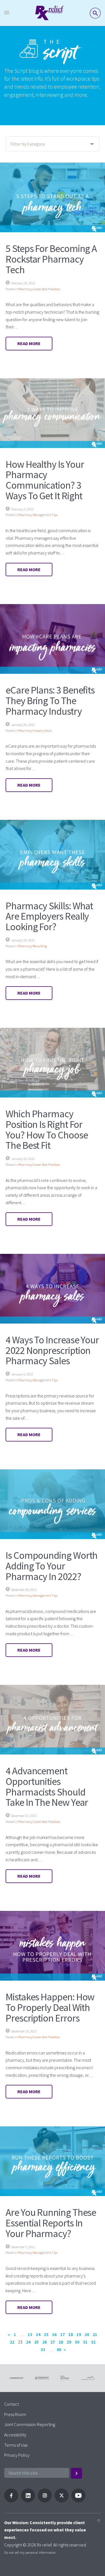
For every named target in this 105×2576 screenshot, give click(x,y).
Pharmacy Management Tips (38, 515)
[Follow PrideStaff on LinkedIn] (28, 2501)
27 (53, 2342)
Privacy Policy (17, 2455)
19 (79, 2334)
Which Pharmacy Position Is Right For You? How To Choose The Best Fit (47, 1130)
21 (95, 2334)
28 (61, 2342)
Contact (11, 2404)
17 (62, 2334)
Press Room (15, 2414)
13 (30, 2334)
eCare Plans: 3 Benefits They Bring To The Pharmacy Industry (50, 701)
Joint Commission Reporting (30, 2424)
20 (87, 2334)
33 (43, 2349)
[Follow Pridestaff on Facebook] (11, 2501)
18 (71, 2334)
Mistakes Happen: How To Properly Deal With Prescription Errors (50, 2007)
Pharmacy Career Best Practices (39, 289)
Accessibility (15, 2435)
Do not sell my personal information (30, 2552)
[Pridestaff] (49, 13)
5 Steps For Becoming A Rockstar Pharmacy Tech (51, 259)
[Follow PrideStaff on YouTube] (78, 2501)
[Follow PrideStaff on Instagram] (45, 2501)
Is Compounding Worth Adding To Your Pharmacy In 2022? (52, 1566)
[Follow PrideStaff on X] (62, 2501)
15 (46, 2334)
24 (28, 2342)
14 (38, 2334)
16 (54, 2334)
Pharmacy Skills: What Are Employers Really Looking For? (49, 916)
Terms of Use (16, 2445)
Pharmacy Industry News (35, 730)
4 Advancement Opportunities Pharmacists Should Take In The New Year (47, 1787)
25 (36, 2342)
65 (59, 2349)
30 (77, 2342)
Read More (29, 343)
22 (12, 2342)
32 (93, 2342)
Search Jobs (95, 13)
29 (69, 2342)
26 (45, 2342)
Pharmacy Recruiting (32, 946)
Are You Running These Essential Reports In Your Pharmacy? (51, 2223)
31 (85, 2342)
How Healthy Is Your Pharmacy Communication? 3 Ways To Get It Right (45, 480)
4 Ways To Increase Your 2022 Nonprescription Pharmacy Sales (52, 1350)
